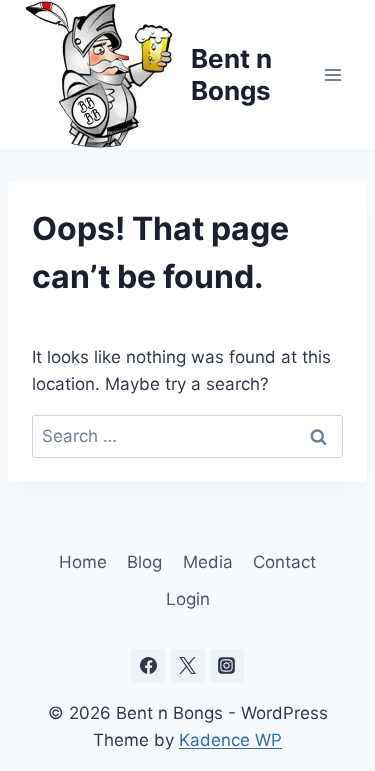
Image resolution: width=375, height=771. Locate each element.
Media (208, 562)
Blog (144, 562)
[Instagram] (227, 666)
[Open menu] (332, 74)
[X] (188, 666)
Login (188, 599)
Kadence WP (230, 740)
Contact (284, 562)
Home (83, 562)
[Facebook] (148, 666)
